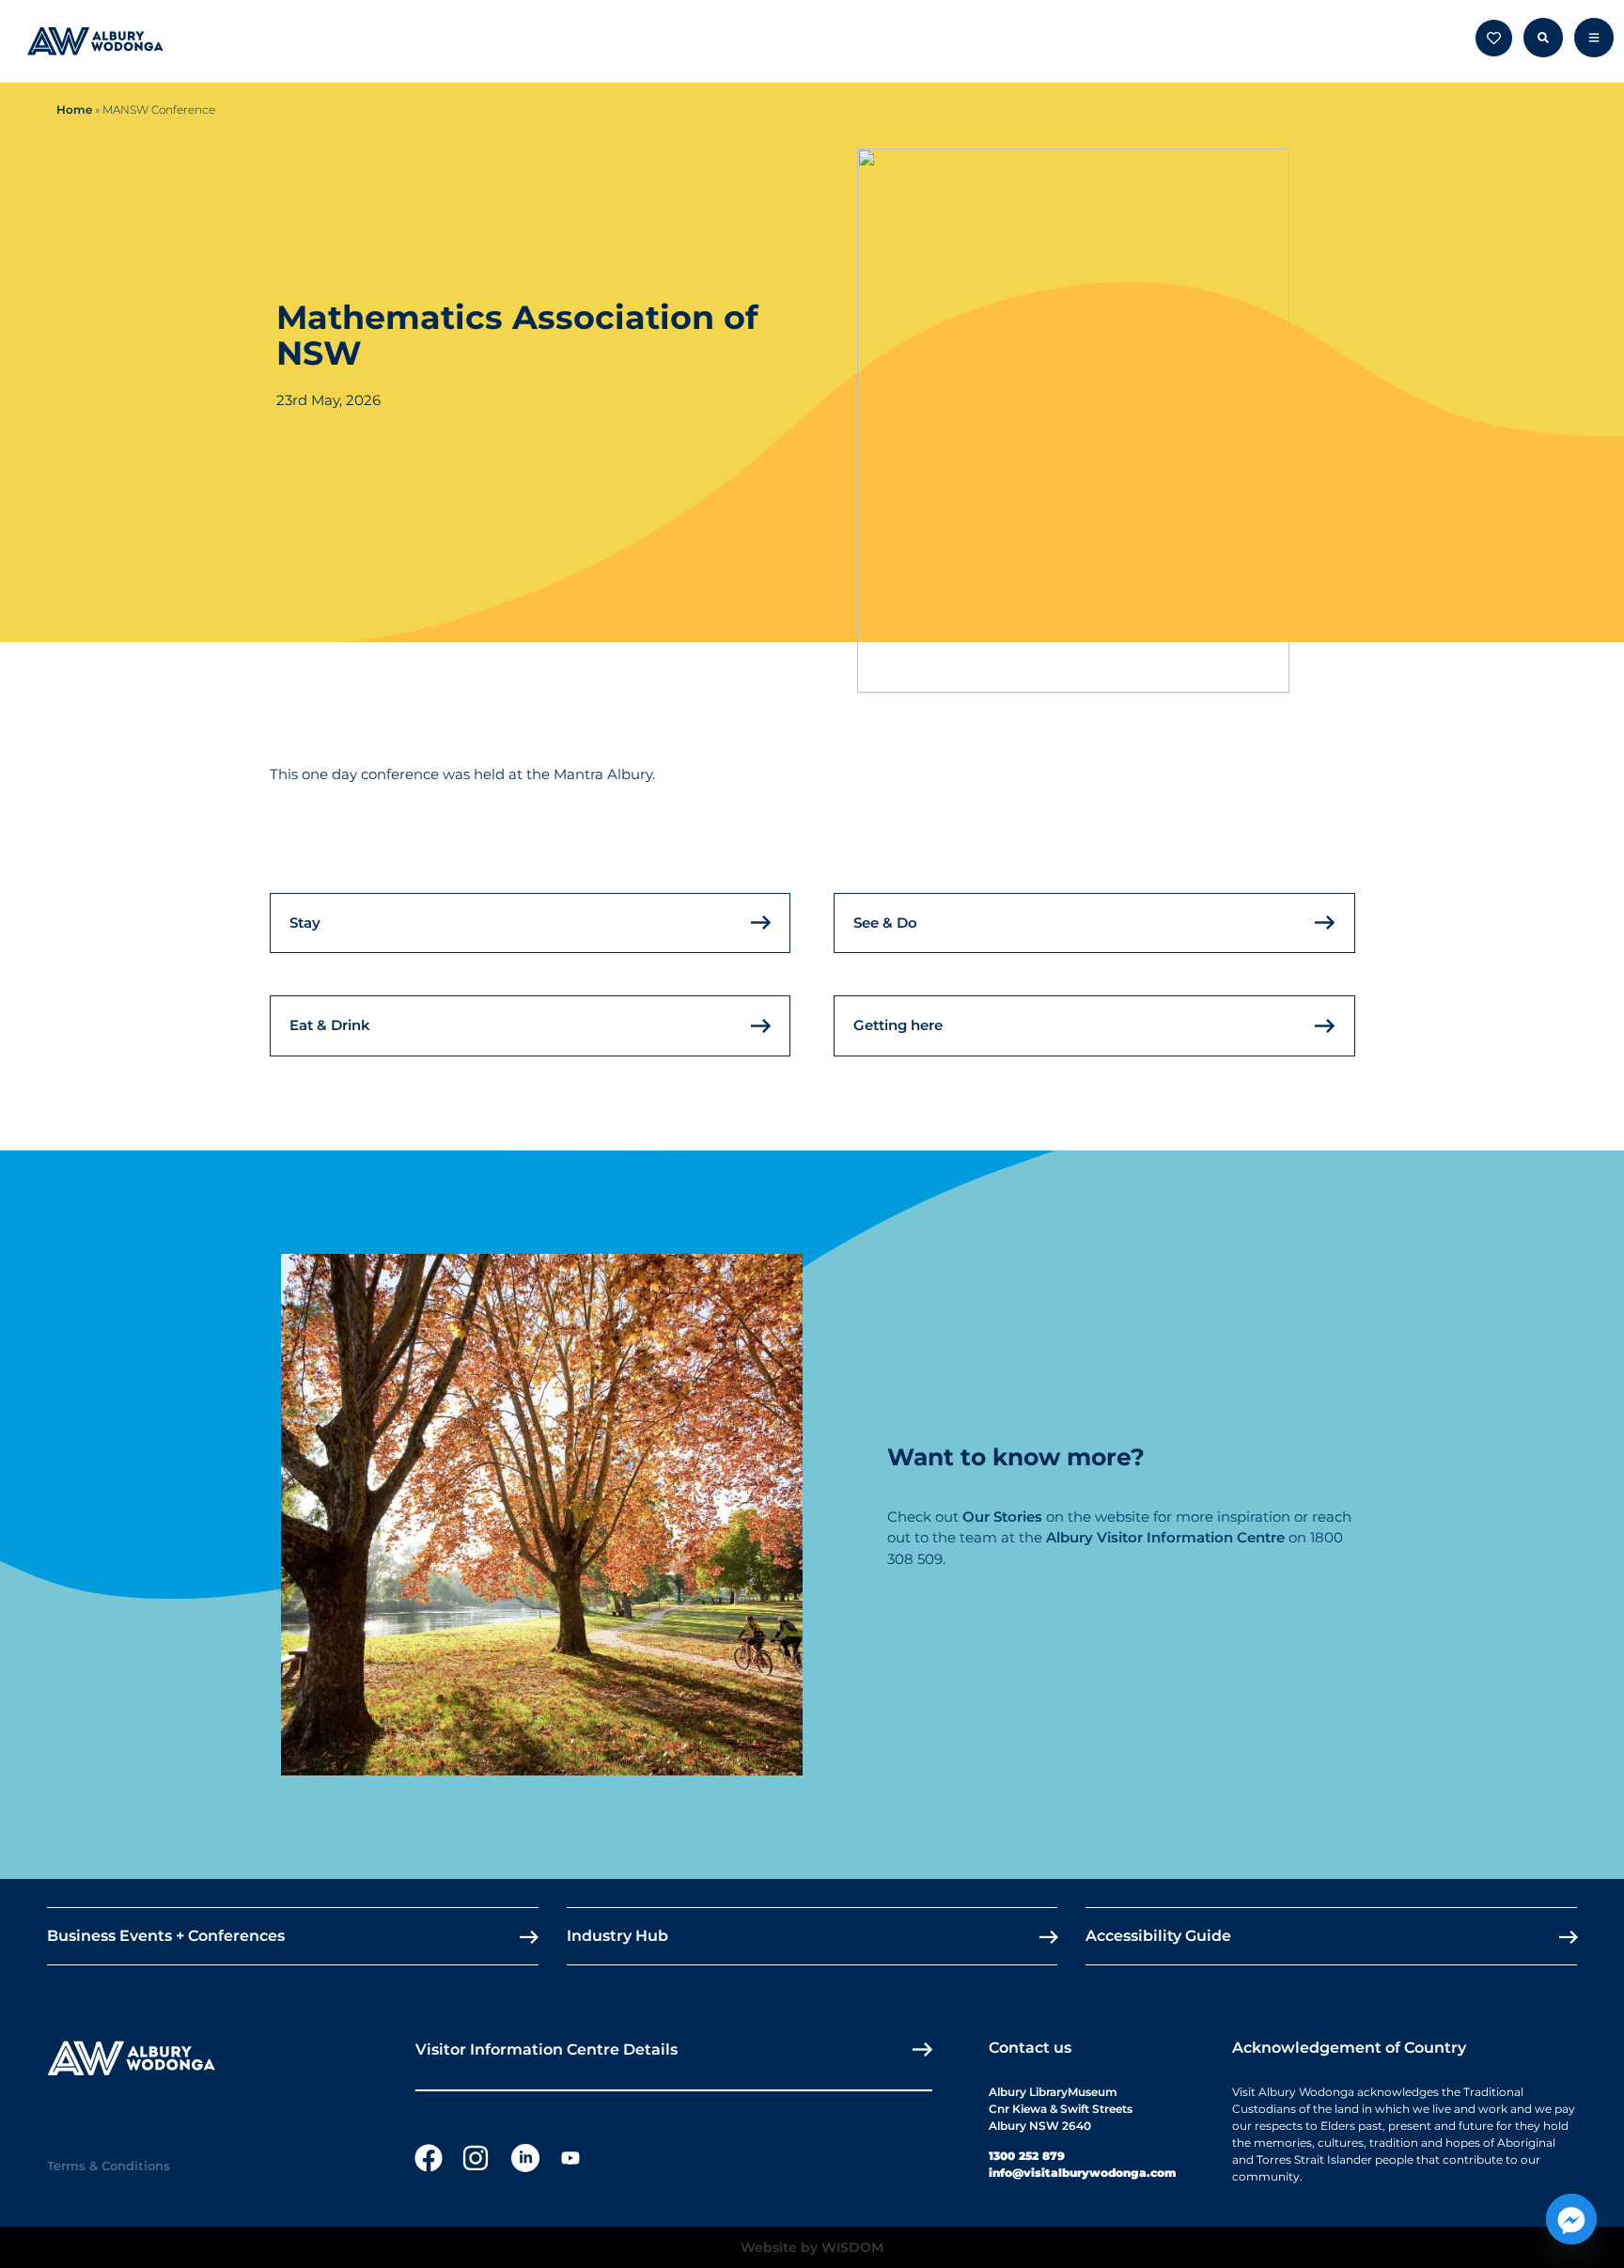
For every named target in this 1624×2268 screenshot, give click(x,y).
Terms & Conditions (109, 2166)
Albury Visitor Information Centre (1165, 1537)
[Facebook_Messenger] (1571, 2219)
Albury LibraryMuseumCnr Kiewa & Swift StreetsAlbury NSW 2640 (1061, 2109)
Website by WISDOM (812, 2247)
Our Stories (1002, 1517)
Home (74, 109)
